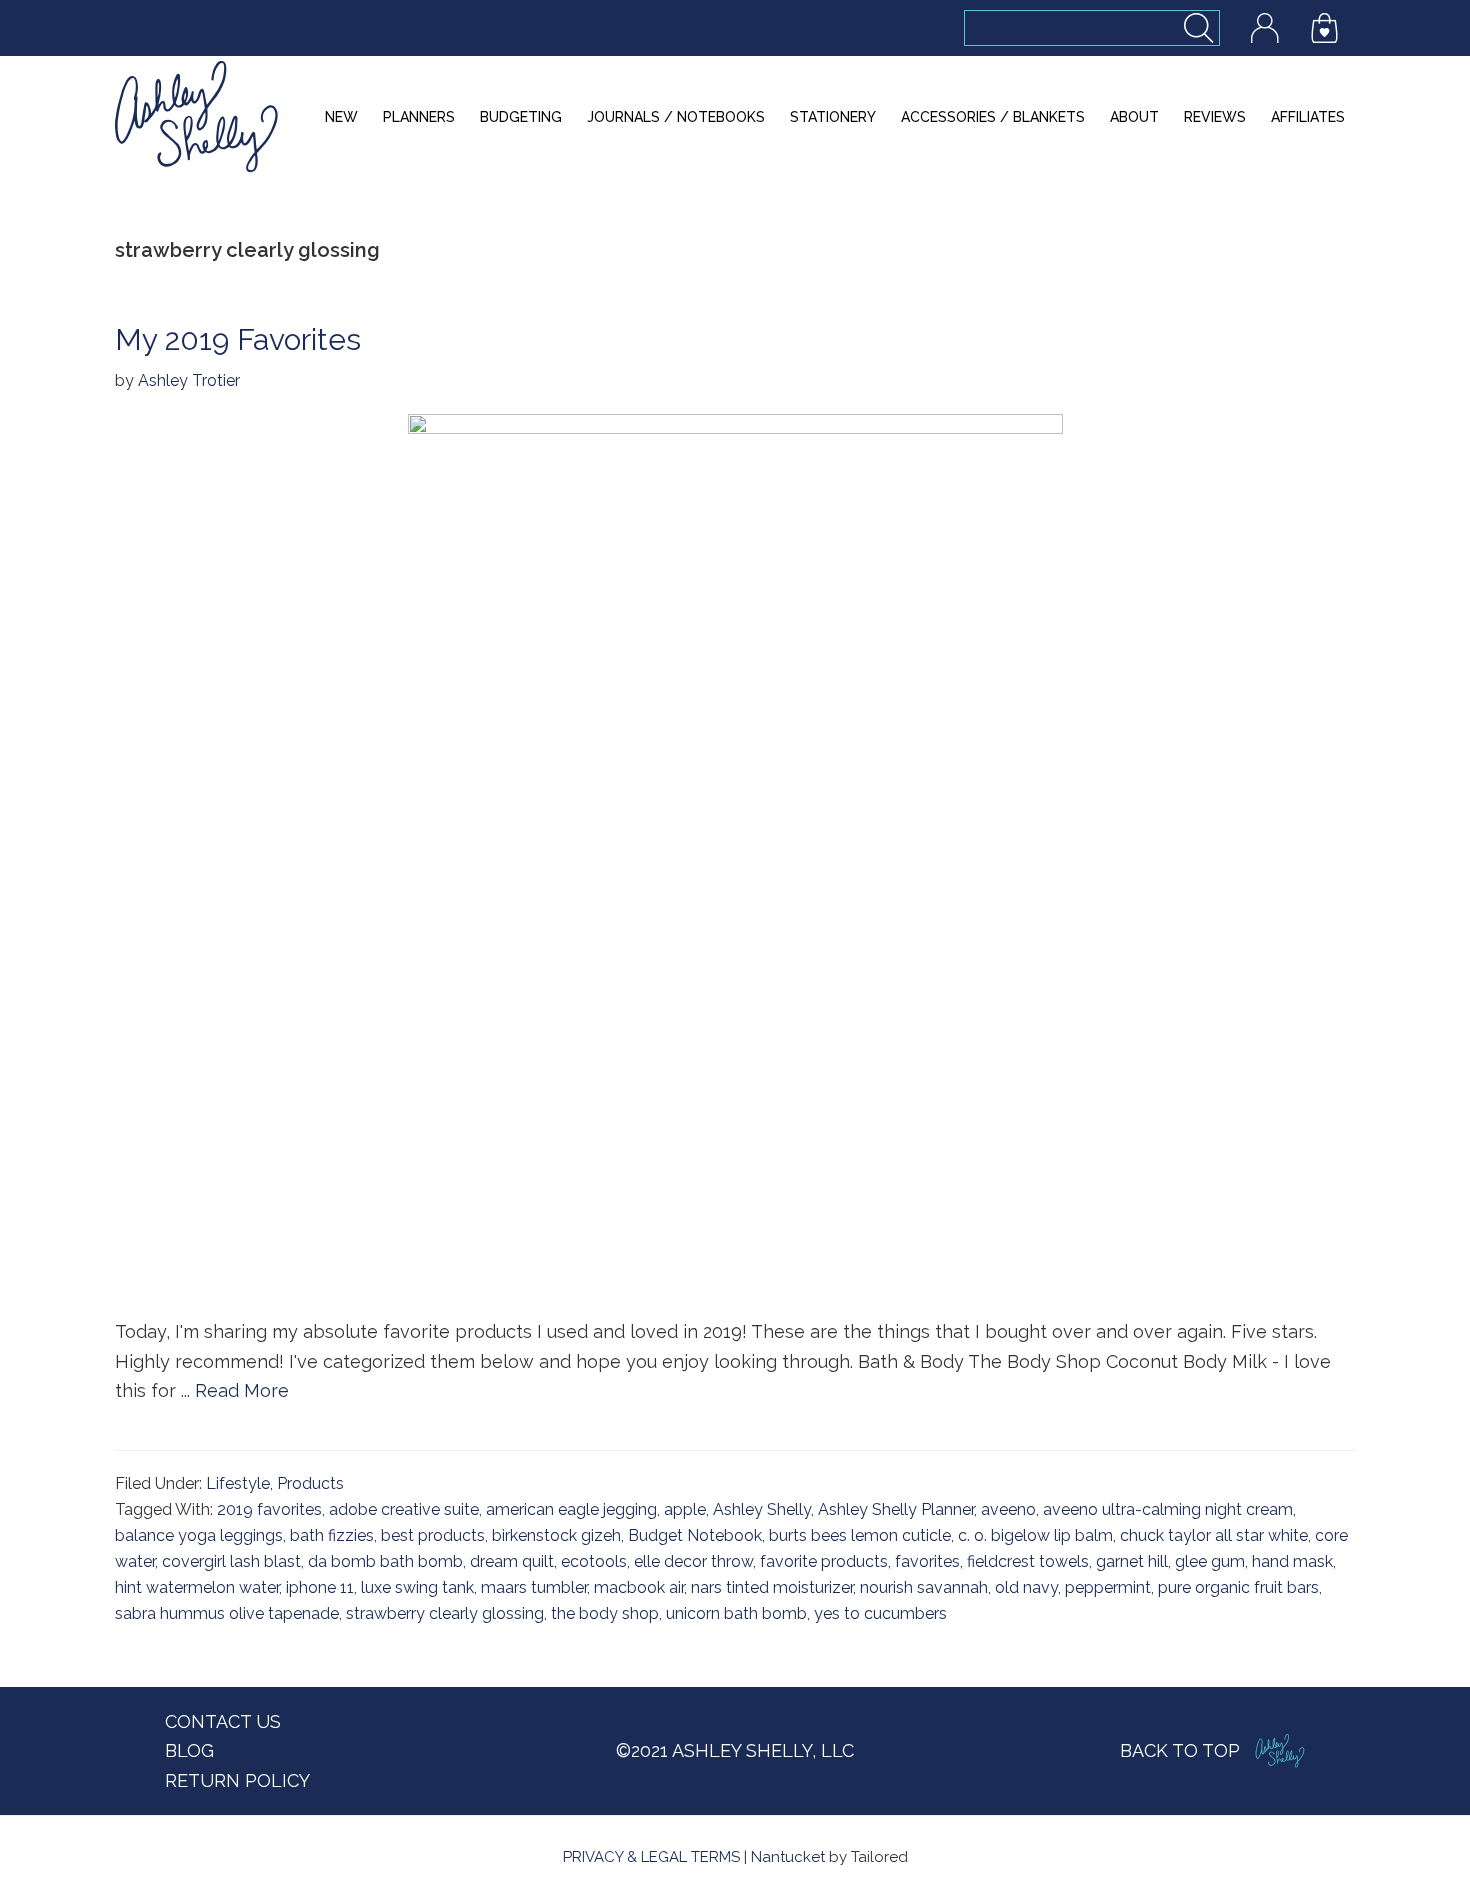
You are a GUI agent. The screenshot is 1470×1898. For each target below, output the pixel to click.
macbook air (639, 1587)
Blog (189, 1750)
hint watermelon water (197, 1587)
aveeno (1008, 1509)
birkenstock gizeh (556, 1535)
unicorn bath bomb (736, 1613)
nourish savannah (924, 1587)
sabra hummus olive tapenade (227, 1613)
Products (310, 1483)
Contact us (223, 1721)
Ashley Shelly (762, 1509)
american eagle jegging (571, 1509)
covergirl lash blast (231, 1561)
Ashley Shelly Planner (896, 1509)
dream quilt (512, 1561)
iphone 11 (320, 1587)
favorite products (824, 1561)
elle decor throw (693, 1561)
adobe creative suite (404, 1509)
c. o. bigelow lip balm (1035, 1535)
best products (433, 1535)
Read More (242, 1390)
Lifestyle (238, 1483)
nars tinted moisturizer (772, 1587)
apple (685, 1509)
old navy (1026, 1587)
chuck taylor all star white (1214, 1535)
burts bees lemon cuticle (860, 1535)
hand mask (1292, 1561)
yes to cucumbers (880, 1613)
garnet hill (1132, 1561)
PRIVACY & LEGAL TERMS (651, 1857)
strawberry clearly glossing (445, 1613)
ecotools (594, 1561)
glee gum (1210, 1561)
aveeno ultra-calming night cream (1168, 1509)
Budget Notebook (695, 1535)
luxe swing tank (417, 1587)
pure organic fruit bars (1238, 1587)
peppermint (1108, 1587)
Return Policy (237, 1780)
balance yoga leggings (199, 1535)
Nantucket (788, 1857)
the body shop (605, 1613)
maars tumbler (534, 1587)
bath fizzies (332, 1535)
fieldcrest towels (1028, 1561)
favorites (927, 1561)
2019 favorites (269, 1509)
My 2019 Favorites (238, 339)
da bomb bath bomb (385, 1561)
